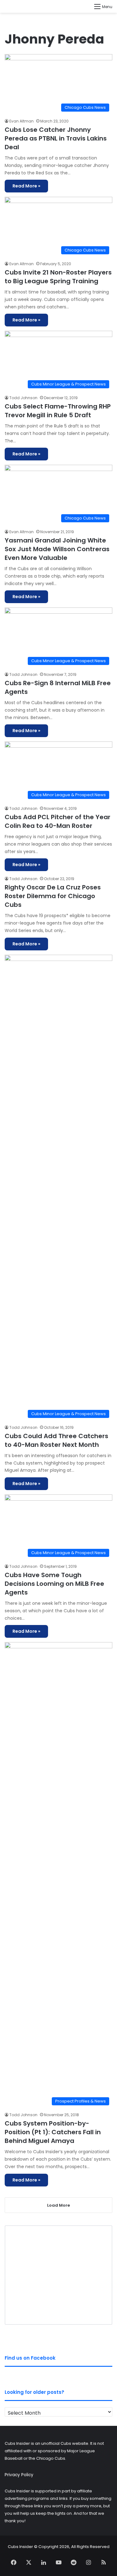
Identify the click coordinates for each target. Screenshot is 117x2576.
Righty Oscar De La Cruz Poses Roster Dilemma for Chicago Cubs (53, 896)
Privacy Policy (19, 2475)
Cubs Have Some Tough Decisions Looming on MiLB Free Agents (54, 1584)
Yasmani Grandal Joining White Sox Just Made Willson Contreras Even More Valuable (57, 549)
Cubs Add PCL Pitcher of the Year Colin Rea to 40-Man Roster (58, 821)
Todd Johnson (23, 398)
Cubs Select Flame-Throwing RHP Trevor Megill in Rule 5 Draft (58, 411)
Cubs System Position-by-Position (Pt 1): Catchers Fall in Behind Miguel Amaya (53, 2132)
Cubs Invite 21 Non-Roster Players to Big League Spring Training (58, 277)
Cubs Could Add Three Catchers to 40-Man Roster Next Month (56, 1440)
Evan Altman (22, 121)
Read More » (26, 186)
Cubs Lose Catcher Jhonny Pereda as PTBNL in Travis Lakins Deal (56, 138)
